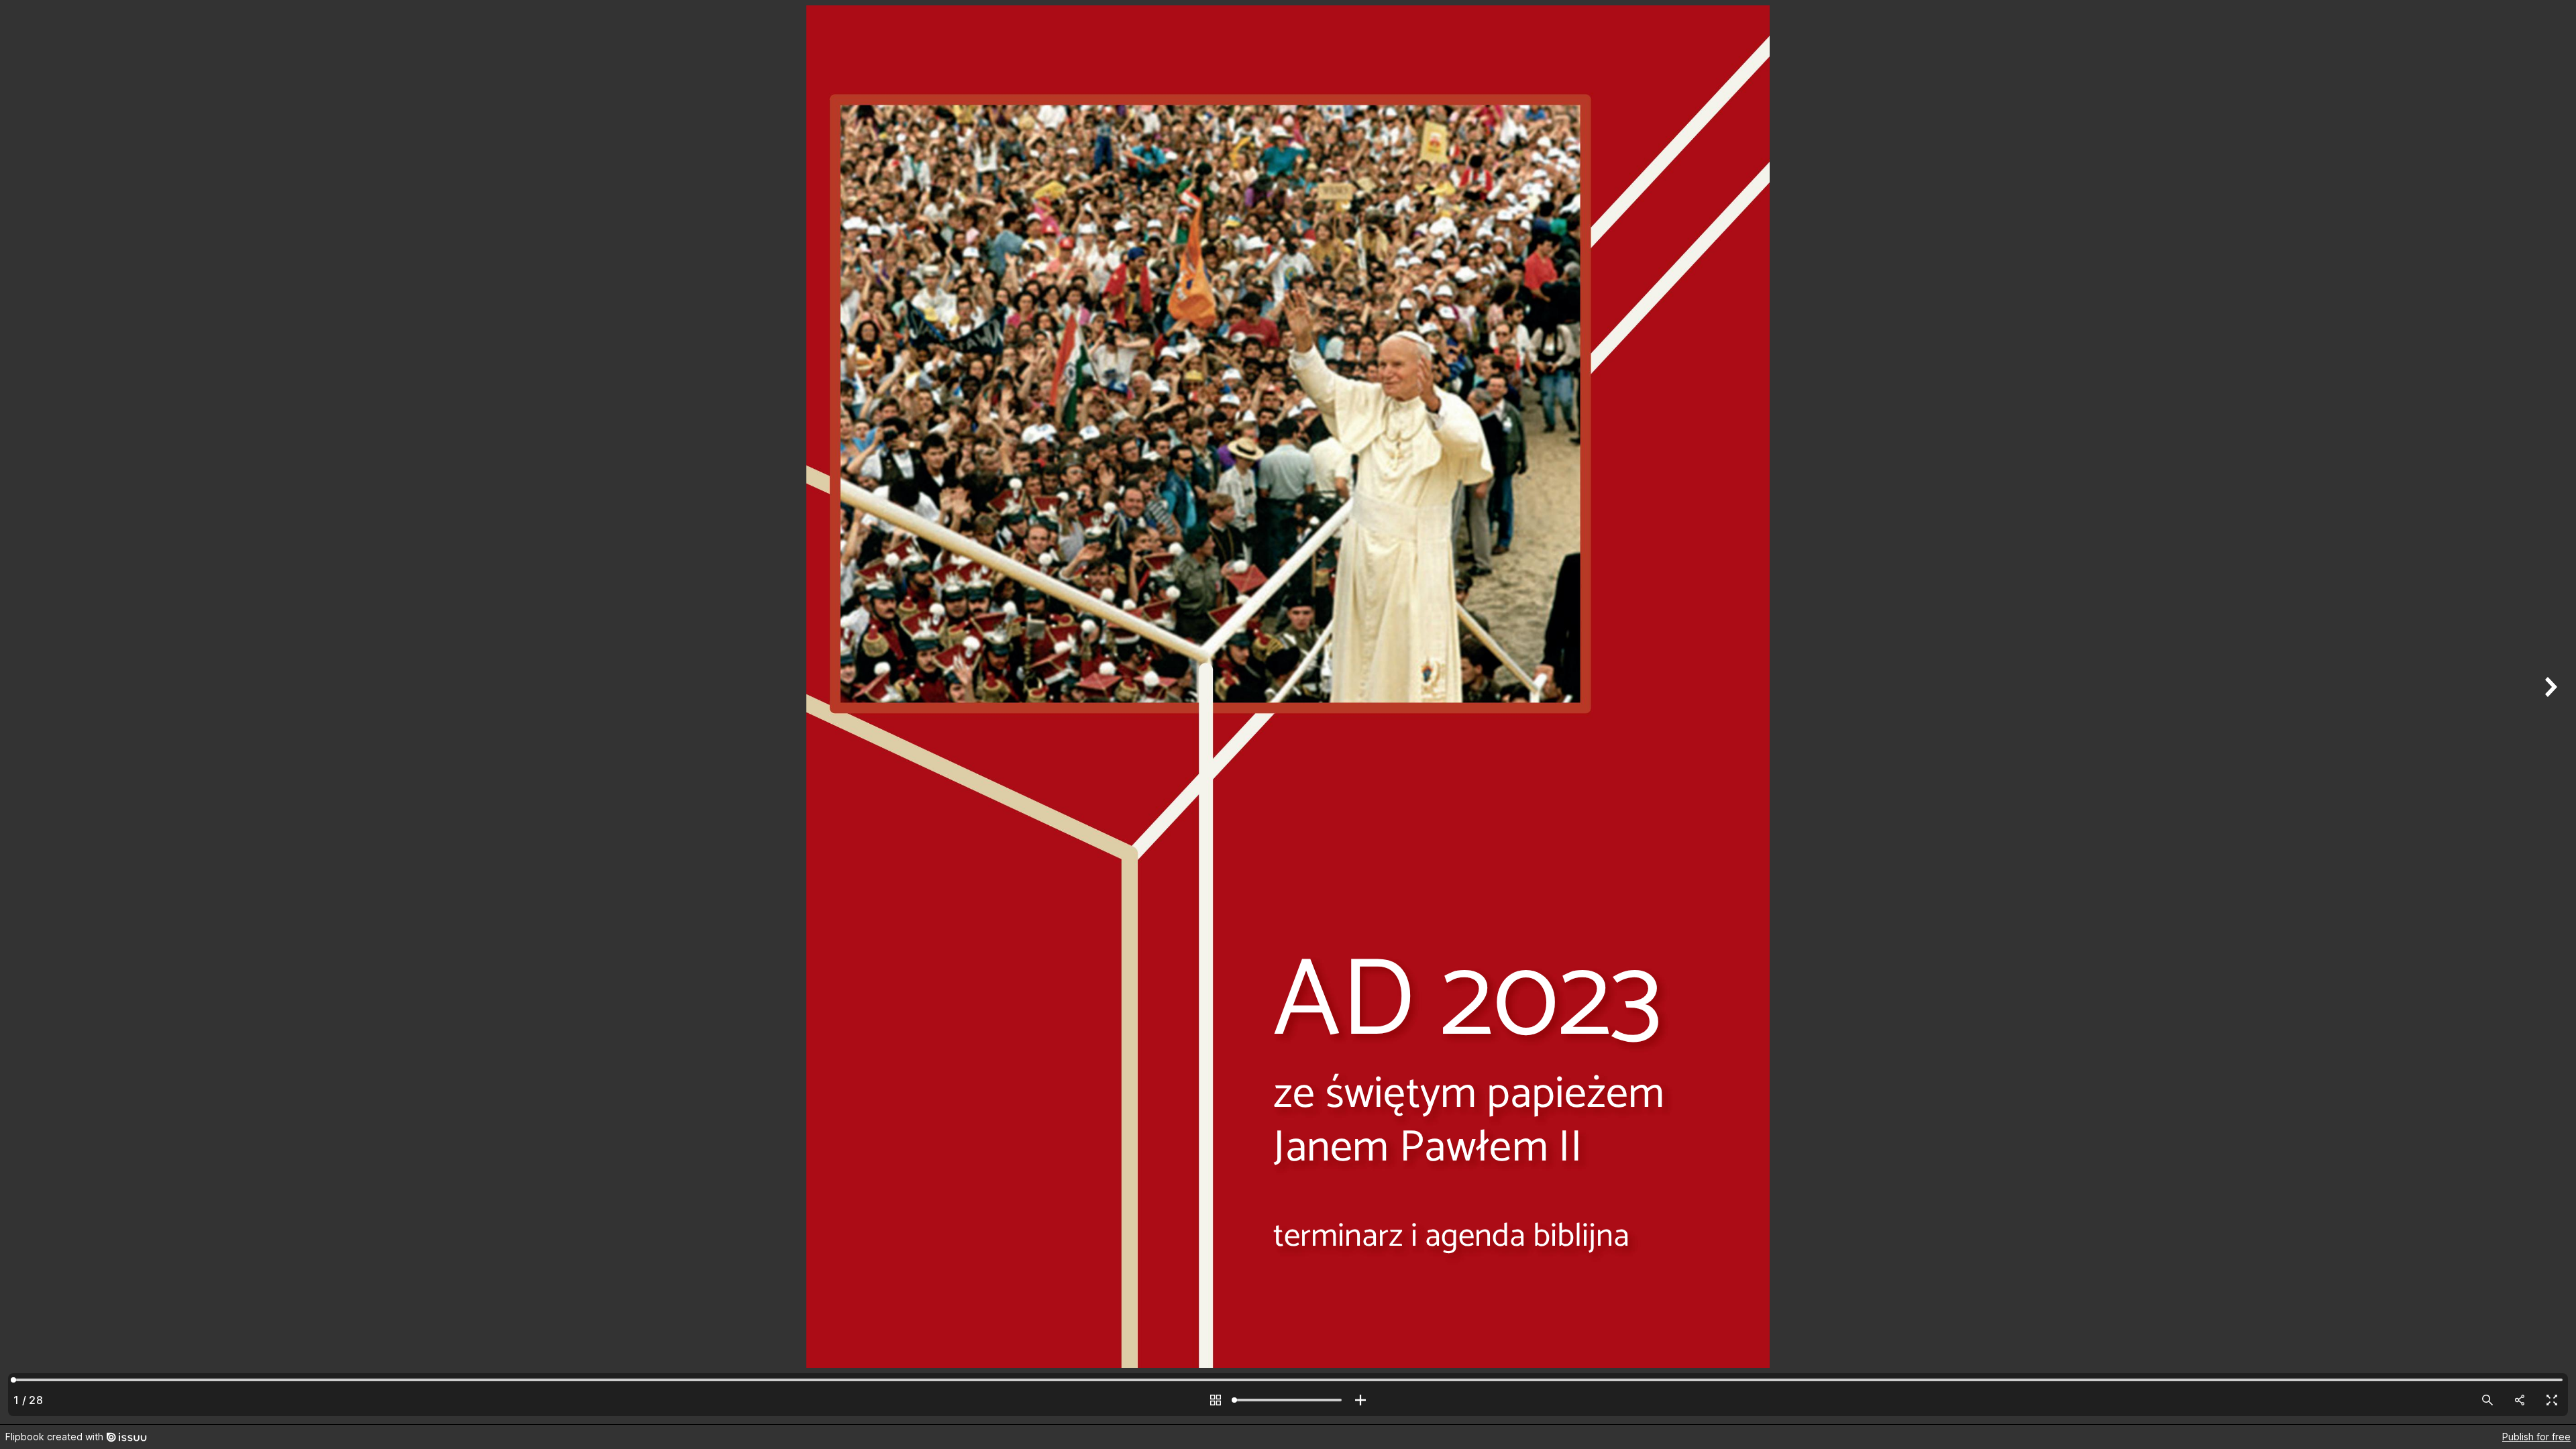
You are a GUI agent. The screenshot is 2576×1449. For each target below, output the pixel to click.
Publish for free (2536, 1437)
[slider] (1288, 1400)
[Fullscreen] (2552, 1400)
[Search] (2487, 1400)
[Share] (2520, 1400)
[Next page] (2549, 712)
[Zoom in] (1360, 1400)
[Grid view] (1216, 1400)
